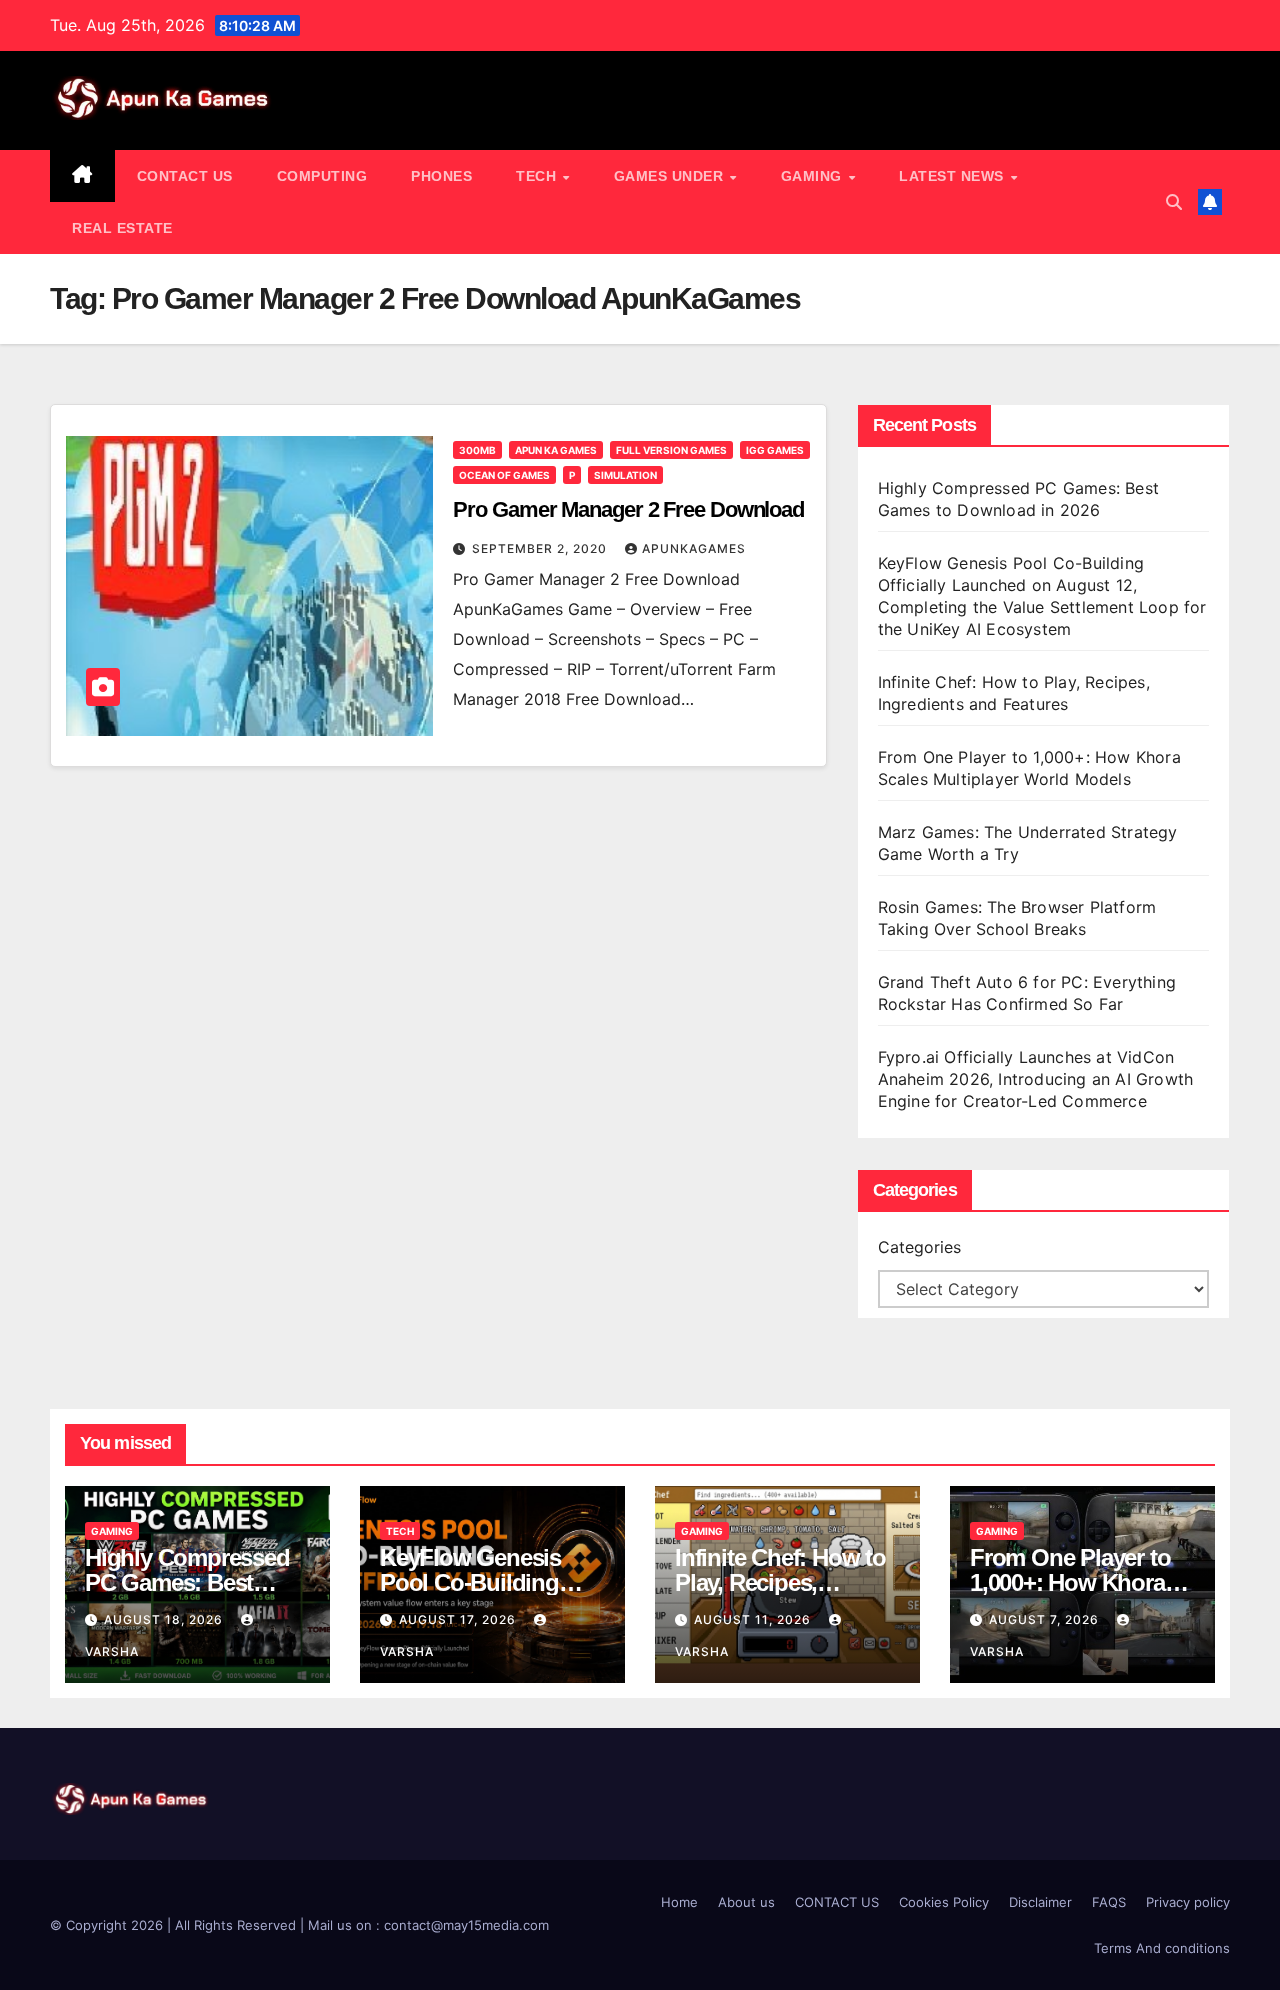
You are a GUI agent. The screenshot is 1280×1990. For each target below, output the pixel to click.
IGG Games (775, 450)
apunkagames (694, 548)
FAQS (1109, 1902)
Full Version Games (671, 450)
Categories (919, 1247)
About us (746, 1902)
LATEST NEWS (953, 176)
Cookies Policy (944, 1902)
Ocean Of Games (504, 475)
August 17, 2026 (459, 1619)
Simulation (625, 475)
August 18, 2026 (165, 1619)
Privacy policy (1188, 1902)
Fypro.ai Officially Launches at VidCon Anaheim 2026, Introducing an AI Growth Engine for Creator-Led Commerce (1036, 1079)
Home (679, 1902)
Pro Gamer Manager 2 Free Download (628, 509)
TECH (538, 176)
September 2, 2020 (541, 548)
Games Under (671, 176)
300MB (477, 450)
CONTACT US (185, 176)
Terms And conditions (1162, 1948)
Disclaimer (1040, 1902)
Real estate (122, 228)
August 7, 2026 (1046, 1619)
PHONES (441, 176)
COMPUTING (322, 176)
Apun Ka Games (556, 450)
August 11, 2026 (754, 1619)
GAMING (814, 176)
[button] (1174, 202)
